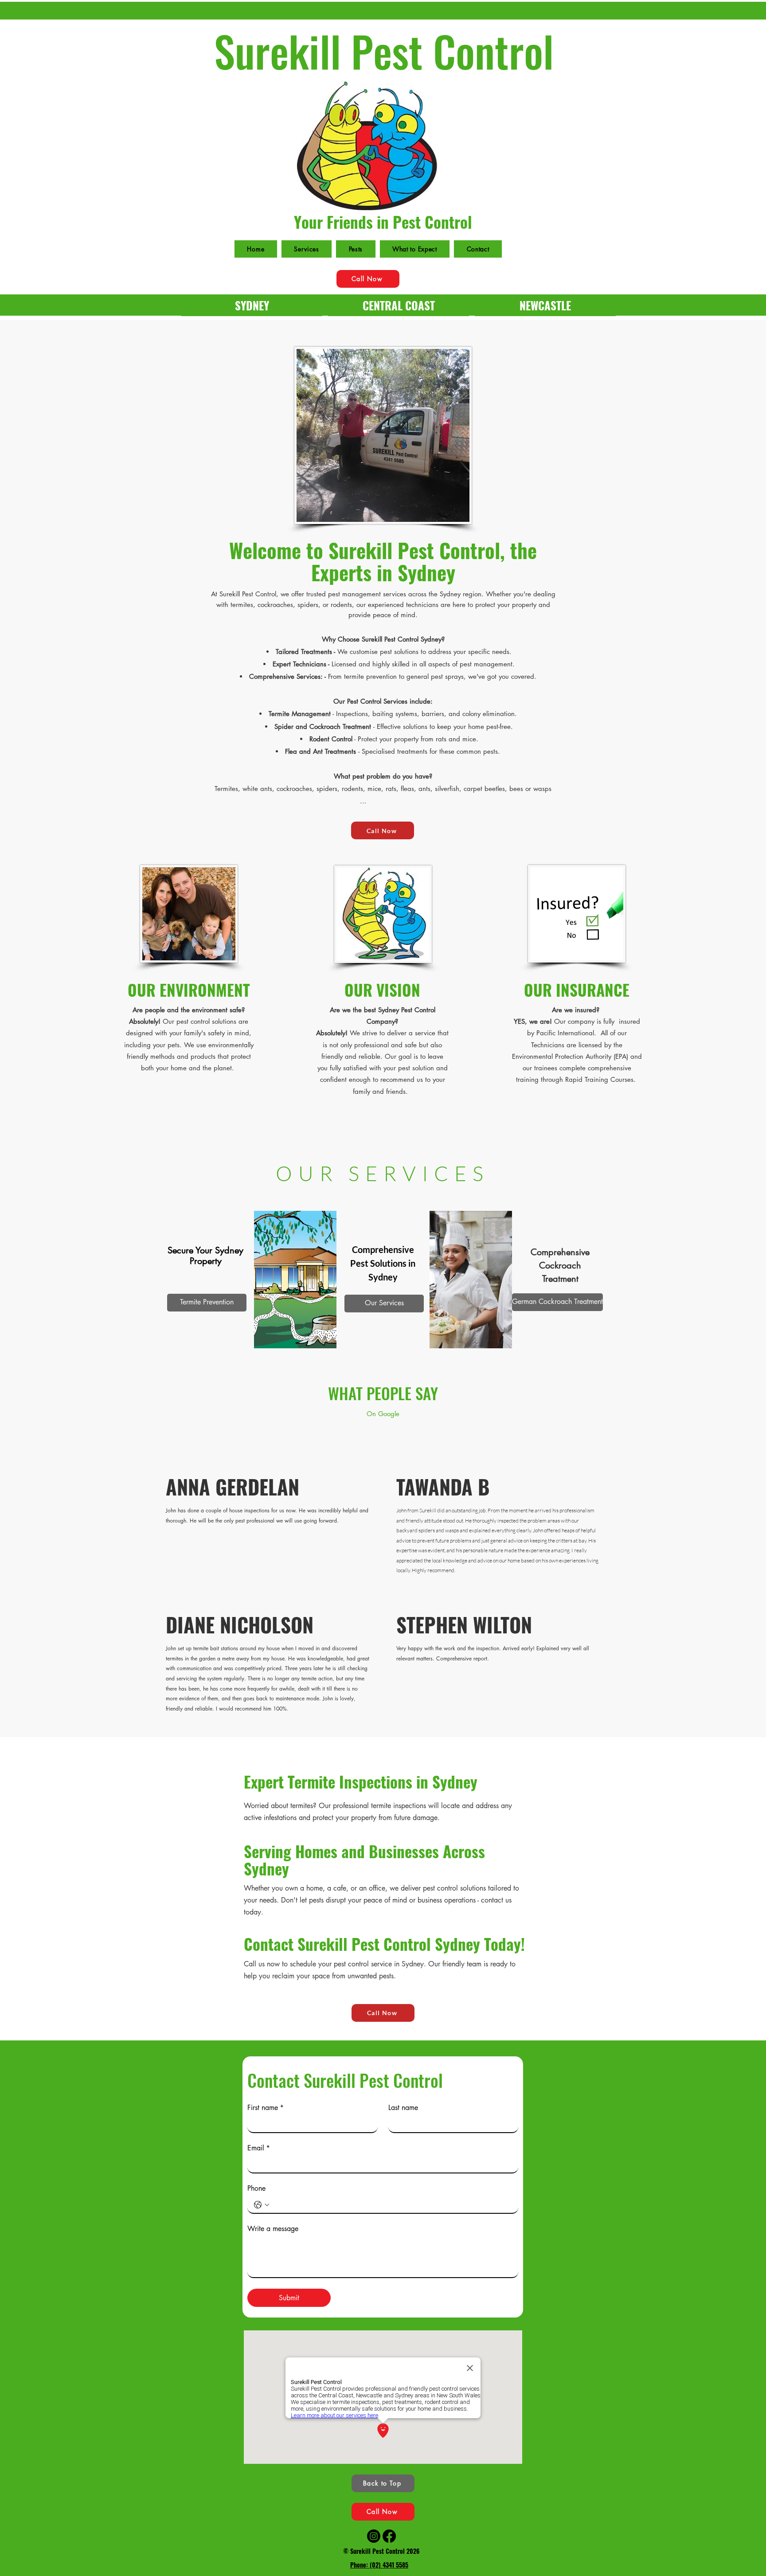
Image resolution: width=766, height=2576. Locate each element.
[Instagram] (374, 2536)
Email (259, 2148)
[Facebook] (389, 2536)
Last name (403, 2108)
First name (266, 2108)
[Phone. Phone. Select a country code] (262, 2205)
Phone (256, 2188)
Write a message (273, 2229)
